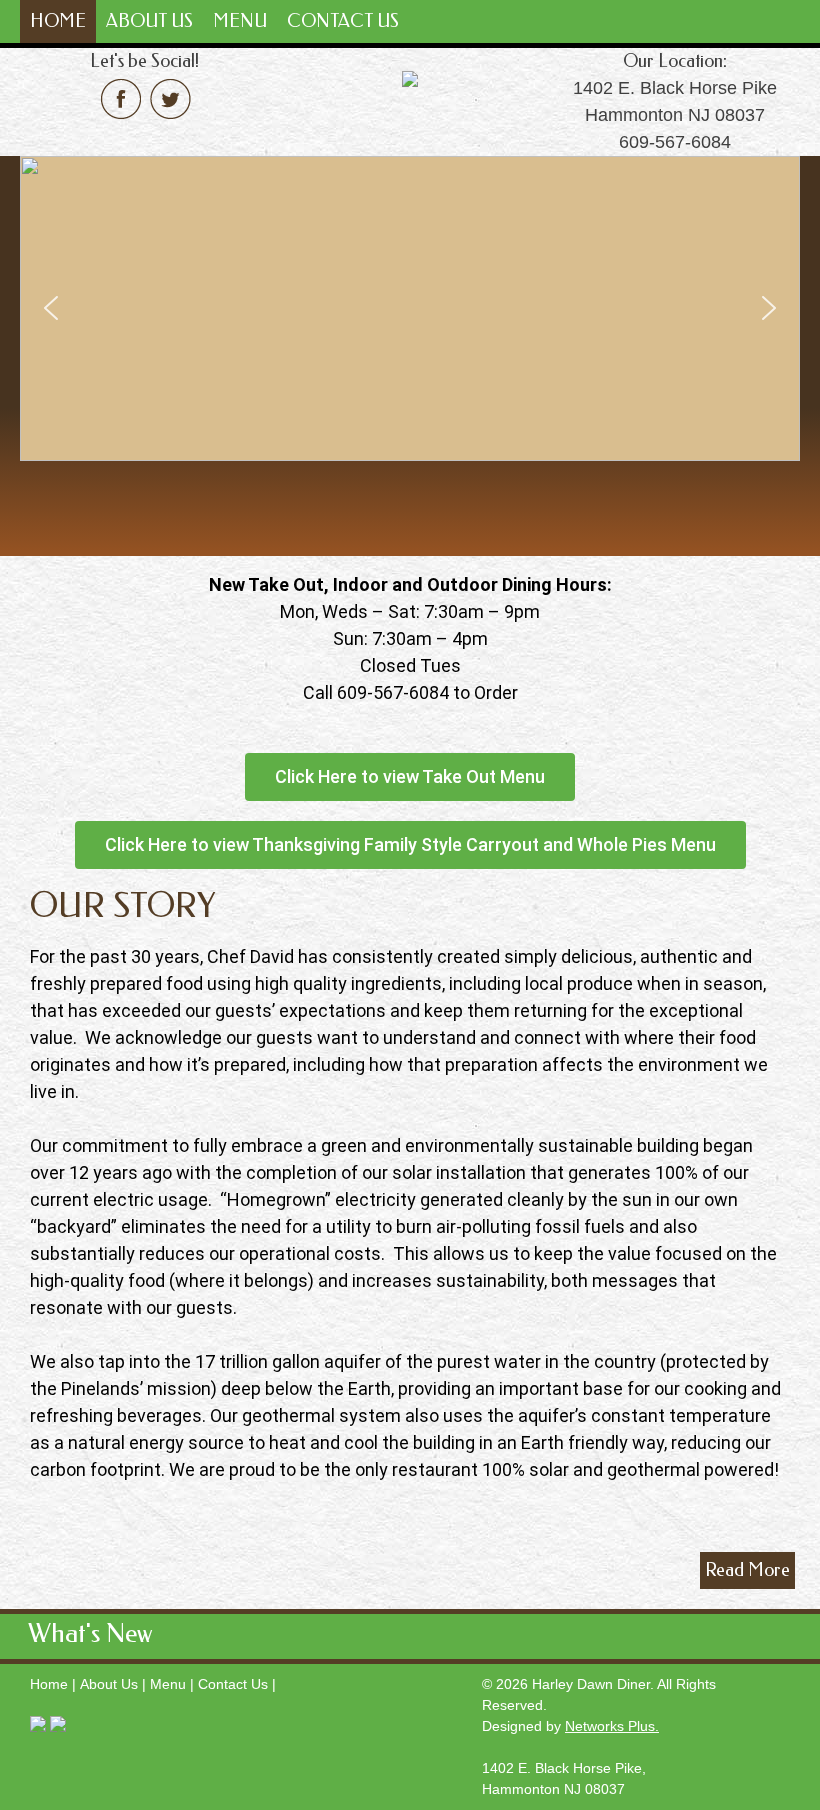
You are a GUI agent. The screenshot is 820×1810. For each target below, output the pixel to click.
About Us (149, 21)
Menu (240, 21)
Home (58, 21)
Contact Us (343, 21)
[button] (51, 308)
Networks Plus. (612, 1726)
